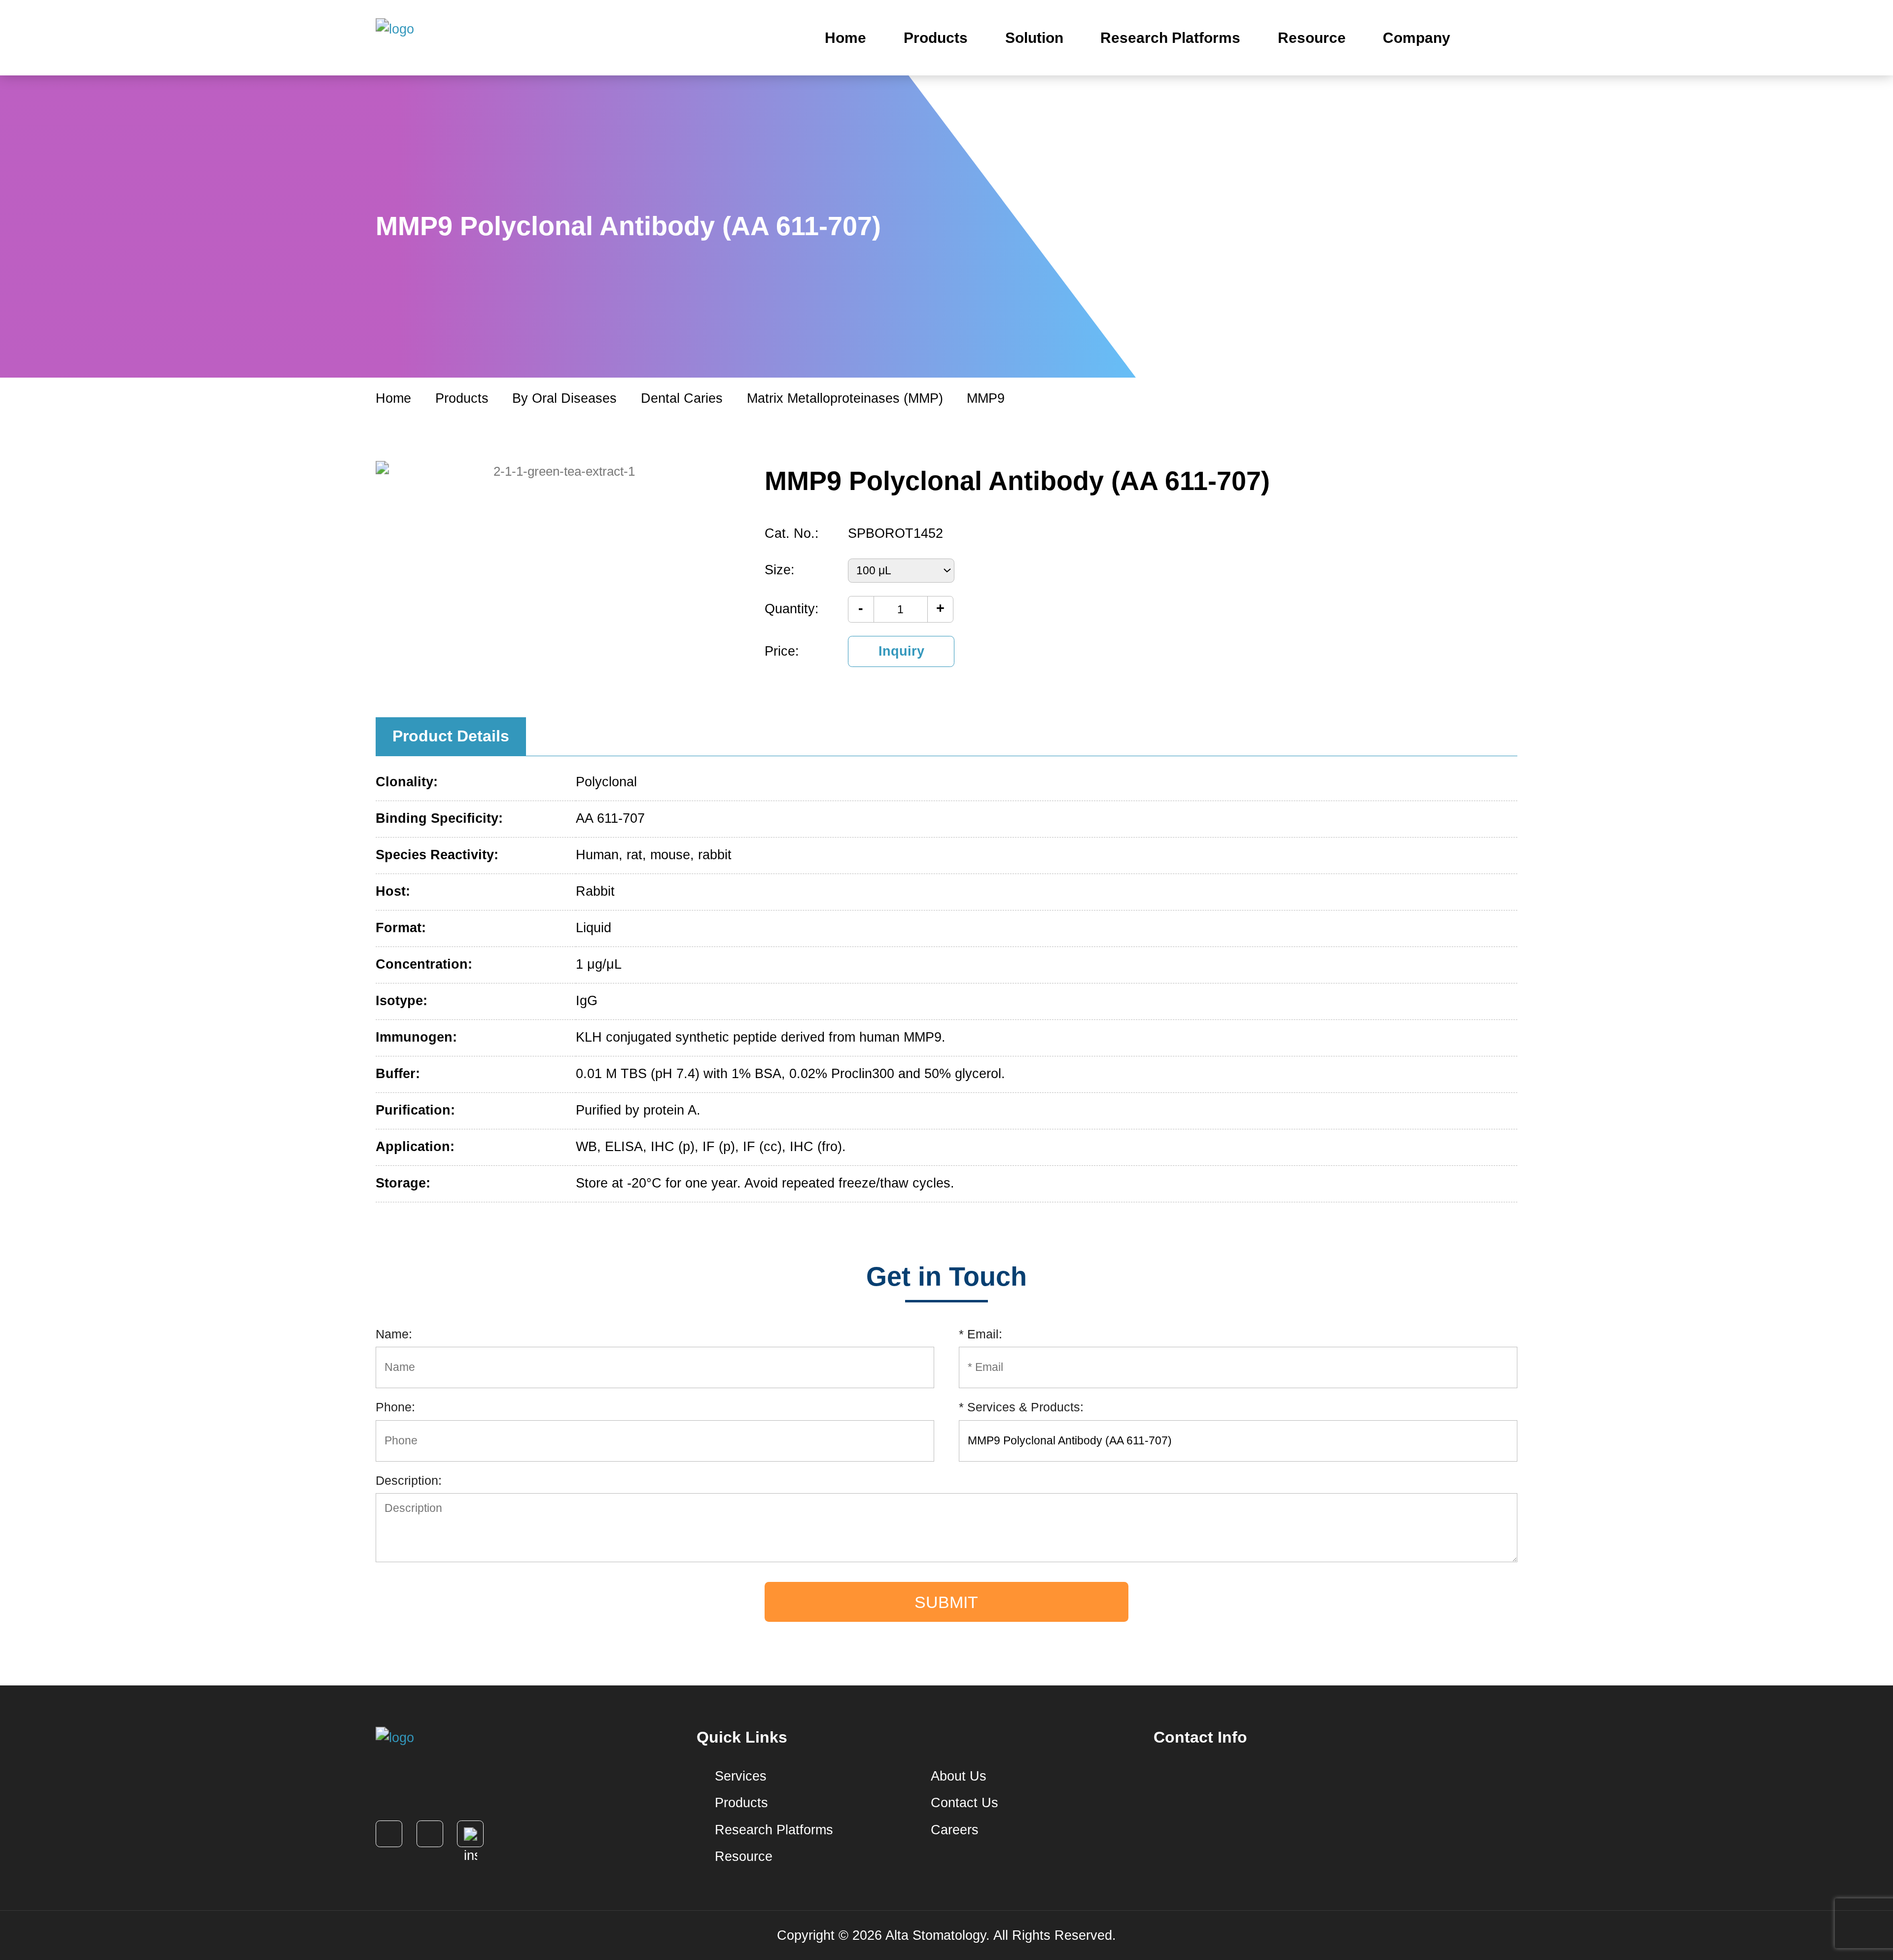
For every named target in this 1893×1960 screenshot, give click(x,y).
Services (739, 1776)
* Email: (981, 1334)
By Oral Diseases (564, 398)
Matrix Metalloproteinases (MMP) (845, 398)
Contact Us (963, 1803)
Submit (946, 1602)
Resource (1312, 37)
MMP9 (986, 398)
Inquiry (901, 651)
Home (845, 37)
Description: (409, 1480)
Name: (394, 1334)
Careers (953, 1830)
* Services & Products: (1021, 1407)
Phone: (395, 1407)
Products (936, 37)
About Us (957, 1776)
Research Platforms (1170, 37)
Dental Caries (682, 398)
